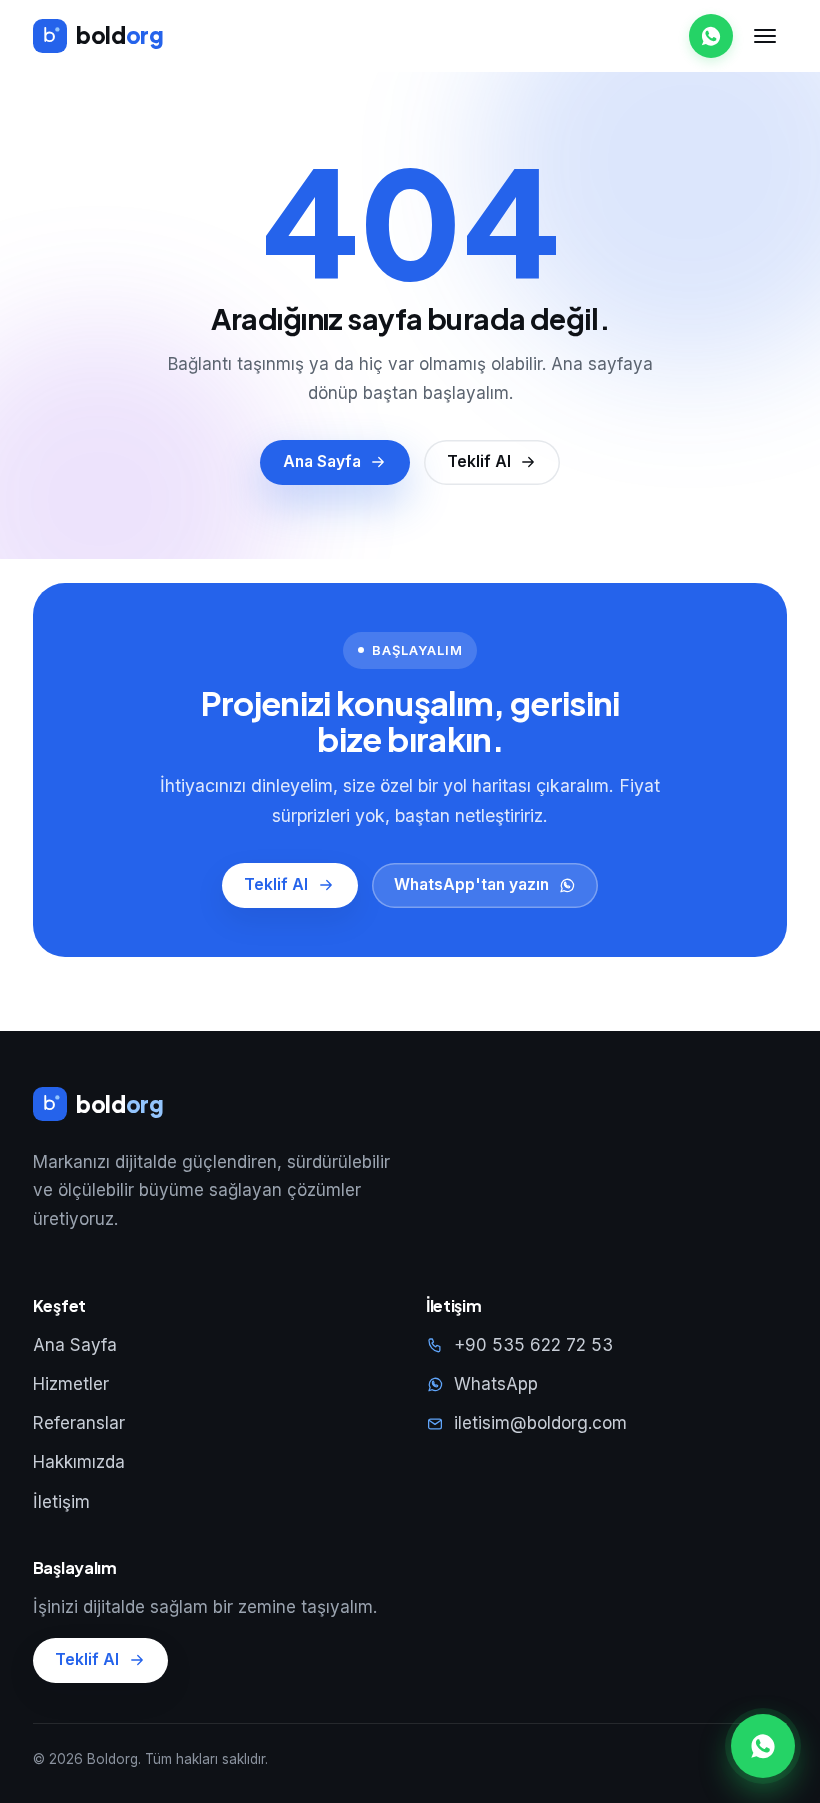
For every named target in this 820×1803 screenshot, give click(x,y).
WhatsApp (496, 1384)
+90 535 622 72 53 (533, 1345)
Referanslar (79, 1423)
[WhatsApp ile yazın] (711, 36)
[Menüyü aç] (765, 36)
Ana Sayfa (75, 1345)
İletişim (61, 1502)
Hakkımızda (79, 1462)
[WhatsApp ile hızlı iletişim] (763, 1746)
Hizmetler (71, 1384)
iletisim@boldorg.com (540, 1423)
